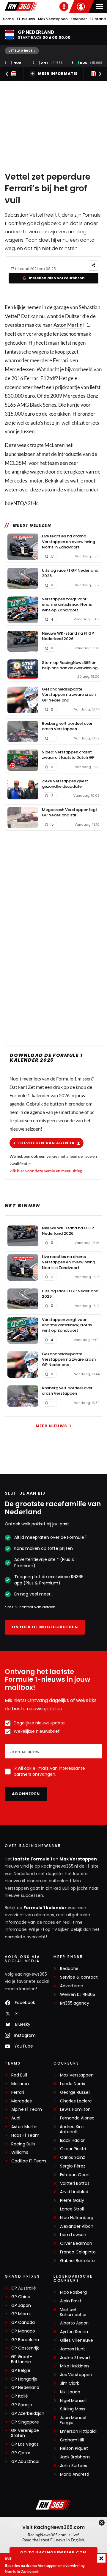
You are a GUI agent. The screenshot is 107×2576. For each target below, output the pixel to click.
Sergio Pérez (73, 2166)
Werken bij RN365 (78, 1995)
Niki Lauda (70, 2392)
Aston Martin (68, 325)
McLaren (20, 2084)
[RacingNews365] (21, 6)
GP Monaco (23, 2331)
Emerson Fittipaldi (78, 2431)
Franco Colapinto (78, 2252)
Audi (16, 2118)
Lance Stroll (72, 2209)
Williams (20, 2152)
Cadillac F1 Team (29, 2161)
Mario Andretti (75, 2474)
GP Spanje (22, 2405)
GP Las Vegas (25, 2444)
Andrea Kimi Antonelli (72, 2129)
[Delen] (93, 265)
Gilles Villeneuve (77, 2340)
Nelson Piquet (74, 2448)
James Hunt (73, 2349)
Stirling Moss (73, 2409)
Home (8, 19)
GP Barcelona (25, 2340)
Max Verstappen (53, 19)
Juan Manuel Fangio (73, 2420)
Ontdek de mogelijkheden (45, 1627)
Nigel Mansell (73, 2401)
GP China (21, 2297)
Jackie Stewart (75, 2358)
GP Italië (20, 2396)
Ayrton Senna (74, 2332)
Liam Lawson (73, 2235)
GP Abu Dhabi (25, 2462)
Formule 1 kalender (45, 1908)
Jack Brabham (75, 2457)
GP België (21, 2371)
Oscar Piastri (73, 2149)
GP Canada (23, 2323)
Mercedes (16, 369)
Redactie (69, 1969)
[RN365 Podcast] (64, 7)
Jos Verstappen (76, 2375)
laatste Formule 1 (33, 1859)
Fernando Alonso (77, 2118)
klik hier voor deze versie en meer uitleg (46, 1171)
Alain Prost (71, 2301)
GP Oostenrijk (25, 2348)
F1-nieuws (26, 19)
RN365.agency (75, 2003)
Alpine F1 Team (27, 2109)
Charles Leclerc (76, 2101)
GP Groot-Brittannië (22, 2359)
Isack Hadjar (72, 2140)
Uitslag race (20, 51)
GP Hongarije (24, 2379)
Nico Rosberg (73, 2292)
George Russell (75, 2092)
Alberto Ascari (74, 2323)
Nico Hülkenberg (77, 2218)
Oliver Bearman (76, 2243)
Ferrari (61, 360)
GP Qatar (21, 2453)
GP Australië (24, 2288)
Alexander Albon (77, 2226)
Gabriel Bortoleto (77, 2261)
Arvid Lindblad (74, 2192)
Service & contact (79, 1977)
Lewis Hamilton (75, 2109)
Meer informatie (58, 74)
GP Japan (21, 2306)
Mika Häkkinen (74, 2366)
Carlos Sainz (73, 2158)
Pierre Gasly (72, 2200)
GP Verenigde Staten (25, 2433)
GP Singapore (25, 2422)
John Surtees (74, 2466)
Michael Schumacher (73, 2312)
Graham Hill (72, 2440)
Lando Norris (73, 2084)
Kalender (79, 19)
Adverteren (72, 1986)
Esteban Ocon (75, 2175)
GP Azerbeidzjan (28, 2414)
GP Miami (21, 2314)
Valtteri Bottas (75, 2183)
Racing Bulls (23, 2144)
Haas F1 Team (25, 2135)
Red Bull (19, 2075)
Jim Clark (70, 2383)
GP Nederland (25, 2388)
